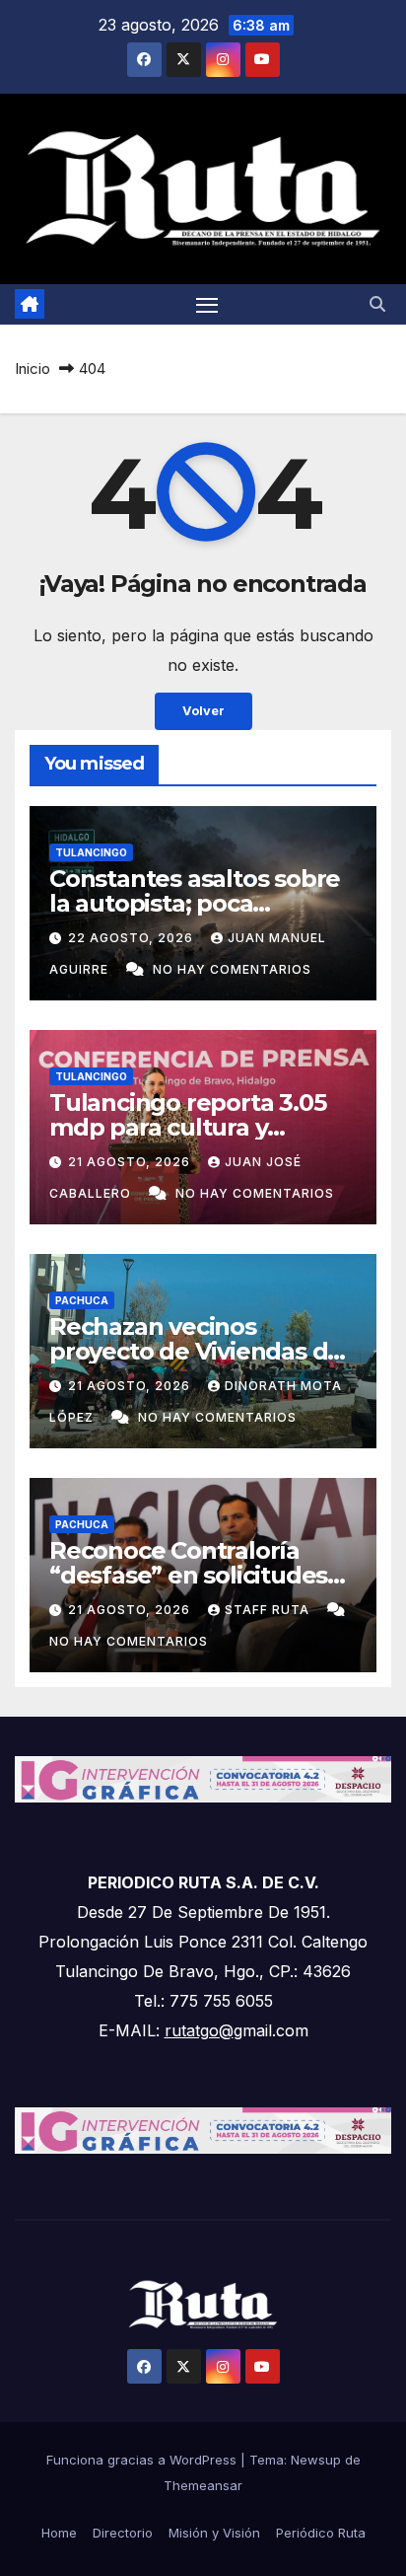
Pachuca (82, 1300)
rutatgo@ (199, 2030)
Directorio (123, 2533)
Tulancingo (91, 852)
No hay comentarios (232, 969)
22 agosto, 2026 (133, 938)
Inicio (33, 368)
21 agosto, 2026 (131, 1162)
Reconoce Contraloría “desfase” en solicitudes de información (188, 1575)
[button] (377, 304)
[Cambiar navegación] (207, 305)
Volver (203, 711)
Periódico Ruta (321, 2533)
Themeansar (203, 2485)
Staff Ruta (269, 1610)
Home (59, 2533)
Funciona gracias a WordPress (143, 2460)
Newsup (316, 2460)
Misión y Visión (214, 2533)
